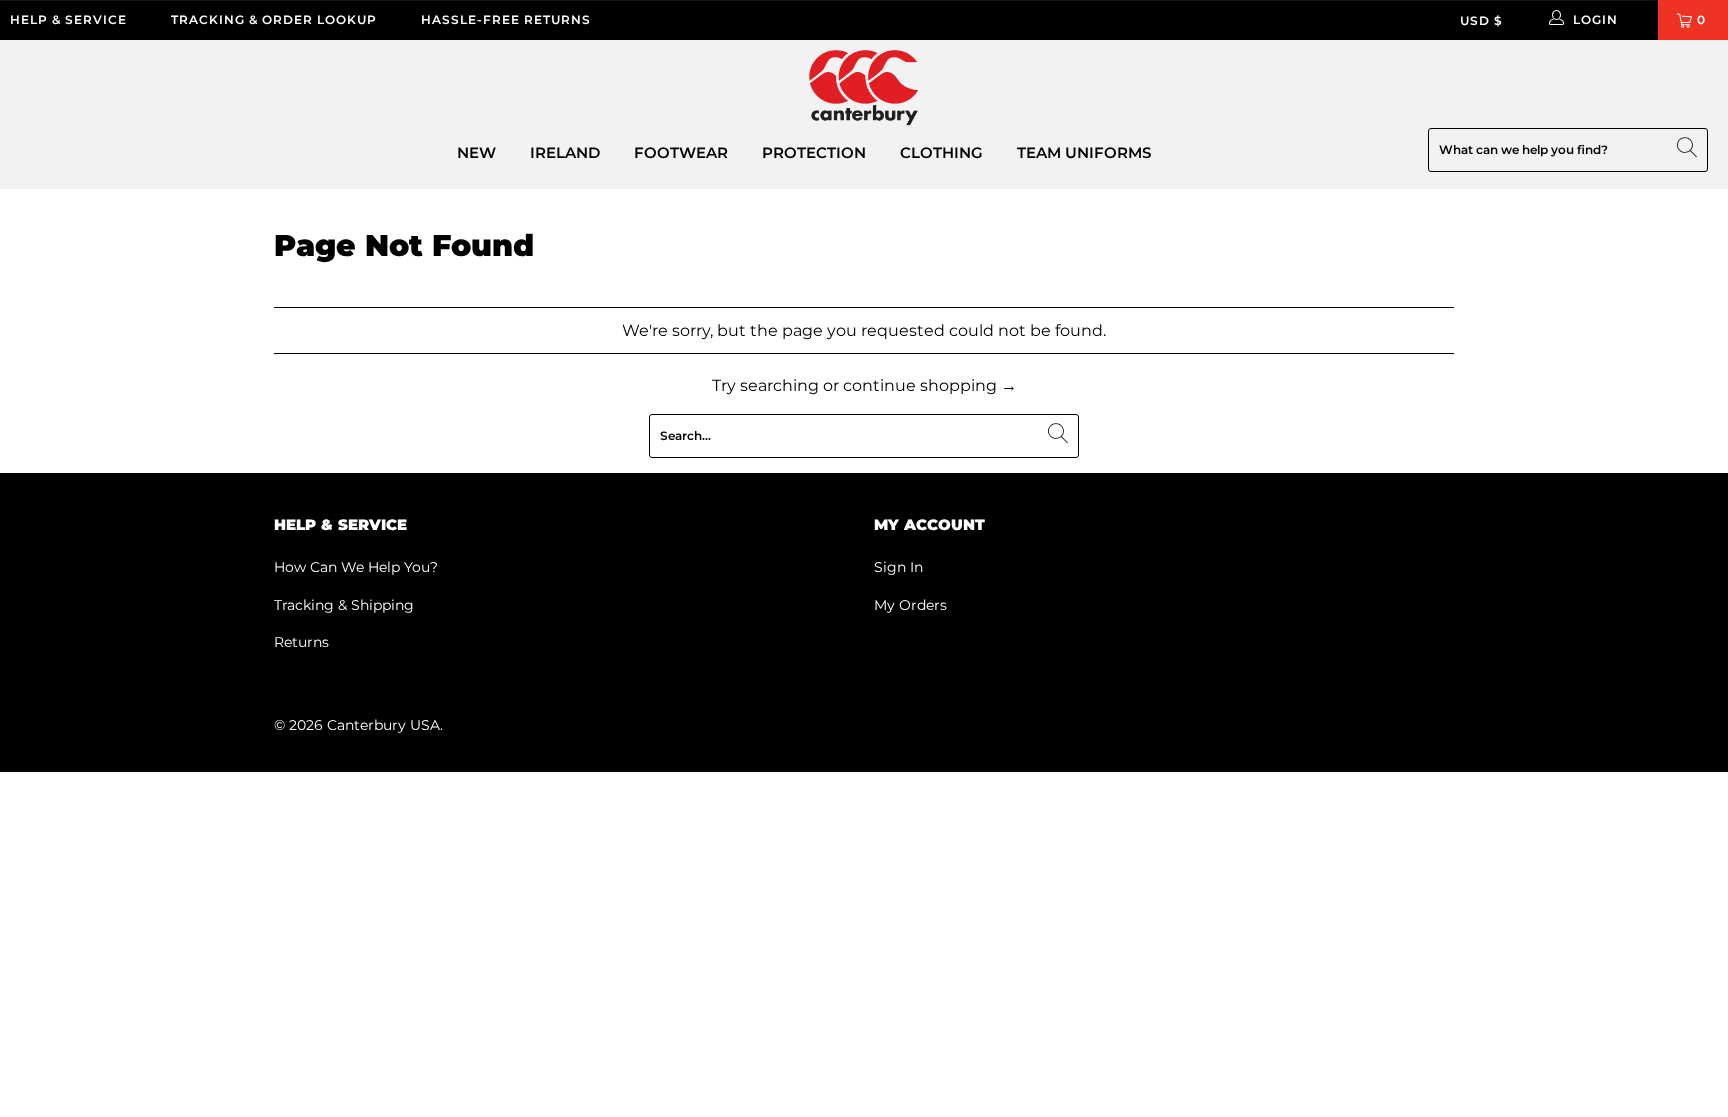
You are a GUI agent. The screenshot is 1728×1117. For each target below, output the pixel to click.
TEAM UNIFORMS (1084, 152)
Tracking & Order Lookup (274, 19)
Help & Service (68, 19)
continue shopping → (930, 385)
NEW (476, 152)
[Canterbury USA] (864, 89)
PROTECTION (814, 152)
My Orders (910, 605)
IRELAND (565, 152)
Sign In (898, 567)
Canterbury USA (383, 725)
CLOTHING (941, 152)
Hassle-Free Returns (506, 19)
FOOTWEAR (681, 152)
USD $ (1481, 20)
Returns (301, 642)
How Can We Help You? (356, 567)
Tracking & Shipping (344, 605)
